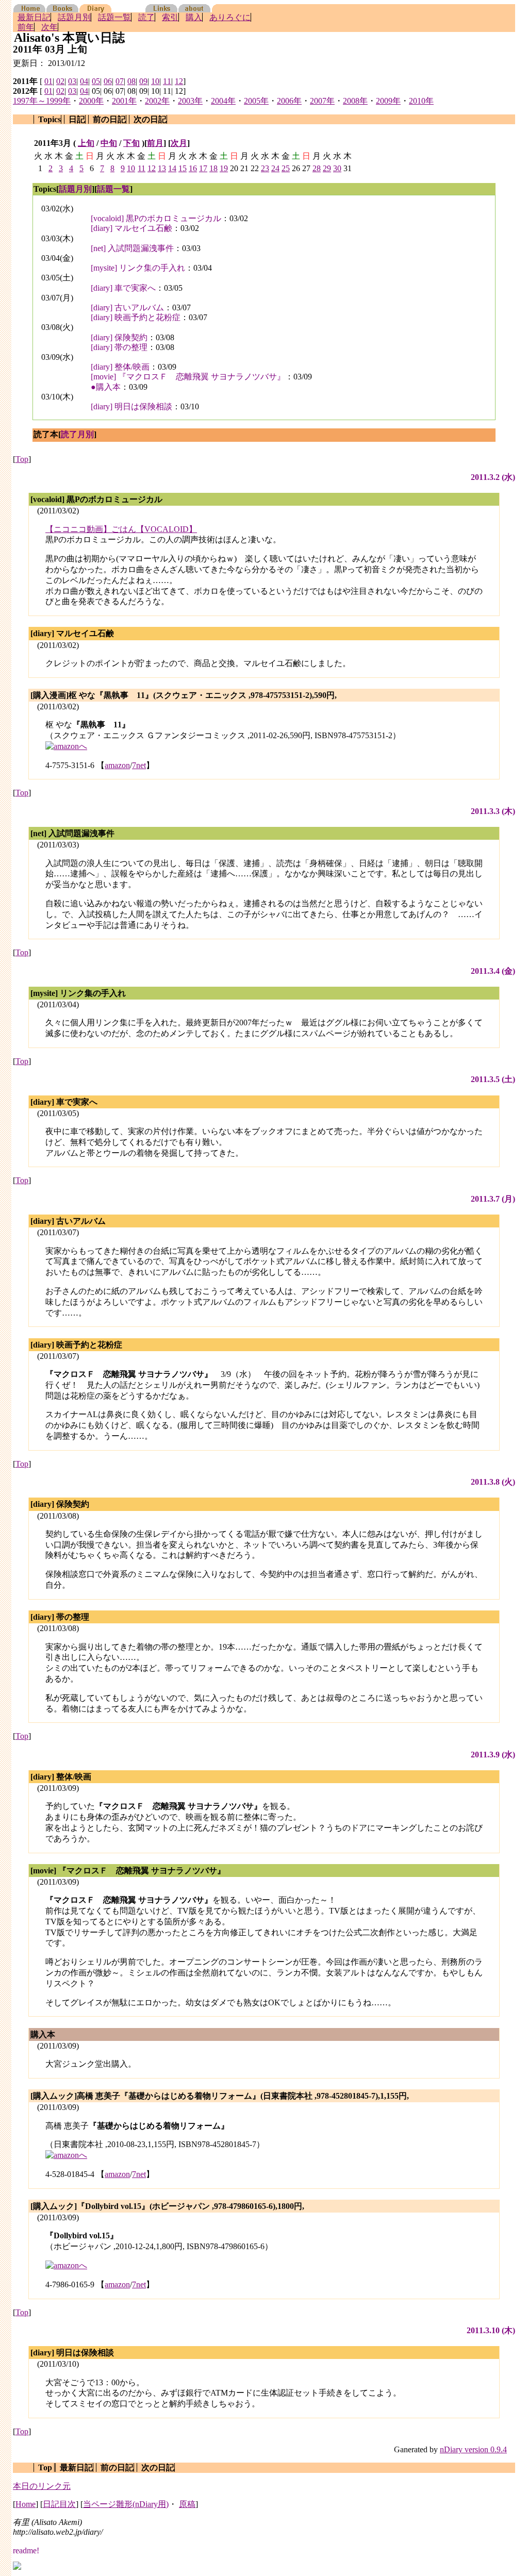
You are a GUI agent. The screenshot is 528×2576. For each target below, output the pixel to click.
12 (179, 81)
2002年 (157, 101)
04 (84, 81)
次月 (179, 143)
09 (143, 81)
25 (286, 168)
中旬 (109, 143)
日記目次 (59, 2504)
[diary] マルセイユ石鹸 (131, 228)
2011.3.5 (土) (493, 1079)
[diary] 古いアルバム (127, 308)
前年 (26, 27)
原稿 (187, 2504)
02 (60, 81)
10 (155, 81)
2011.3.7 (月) (493, 1199)
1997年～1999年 (42, 101)
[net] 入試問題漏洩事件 (132, 248)
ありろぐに (230, 17)
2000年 (91, 101)
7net (139, 765)
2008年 (355, 101)
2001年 (124, 101)
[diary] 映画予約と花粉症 (136, 317)
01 (48, 81)
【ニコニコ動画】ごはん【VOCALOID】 (121, 529)
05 (96, 81)
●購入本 (106, 387)
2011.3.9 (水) (493, 1755)
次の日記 (150, 119)
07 (120, 81)
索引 (170, 17)
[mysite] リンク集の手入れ (138, 268)
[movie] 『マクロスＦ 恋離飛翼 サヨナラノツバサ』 (188, 377)
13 (162, 168)
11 (167, 81)
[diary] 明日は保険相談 (131, 406)
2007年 (322, 101)
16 (193, 168)
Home (26, 2504)
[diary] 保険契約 (119, 337)
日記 (77, 119)
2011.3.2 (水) (493, 477)
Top (22, 459)
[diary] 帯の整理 (119, 347)
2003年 (190, 101)
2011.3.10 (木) (491, 2330)
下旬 (131, 143)
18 (213, 168)
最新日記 (34, 17)
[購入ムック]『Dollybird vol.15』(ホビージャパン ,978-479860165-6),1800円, (167, 2206)
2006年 (289, 101)
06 (108, 81)
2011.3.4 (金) (493, 971)
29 (327, 168)
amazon (117, 765)
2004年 (223, 101)
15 (183, 168)
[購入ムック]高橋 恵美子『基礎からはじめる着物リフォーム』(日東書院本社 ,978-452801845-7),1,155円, (220, 2096)
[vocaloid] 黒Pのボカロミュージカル (156, 218)
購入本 (43, 2034)
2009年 (388, 101)
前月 (155, 143)
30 (337, 168)
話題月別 (74, 17)
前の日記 (109, 119)
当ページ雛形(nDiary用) (126, 2504)
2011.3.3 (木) (493, 811)
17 (203, 168)
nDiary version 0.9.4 (473, 2449)
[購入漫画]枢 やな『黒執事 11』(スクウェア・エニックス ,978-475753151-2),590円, (184, 695)
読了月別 (77, 434)
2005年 (256, 101)
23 (265, 168)
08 (131, 81)
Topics (49, 119)
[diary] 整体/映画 (120, 367)
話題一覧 (114, 17)
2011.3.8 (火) (493, 1482)
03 (72, 81)
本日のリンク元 (42, 2486)
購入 (194, 17)
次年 (49, 27)
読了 (146, 17)
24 (275, 168)
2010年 (421, 101)
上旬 (86, 143)
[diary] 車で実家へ (123, 288)
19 (224, 168)
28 (317, 168)
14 (172, 168)
